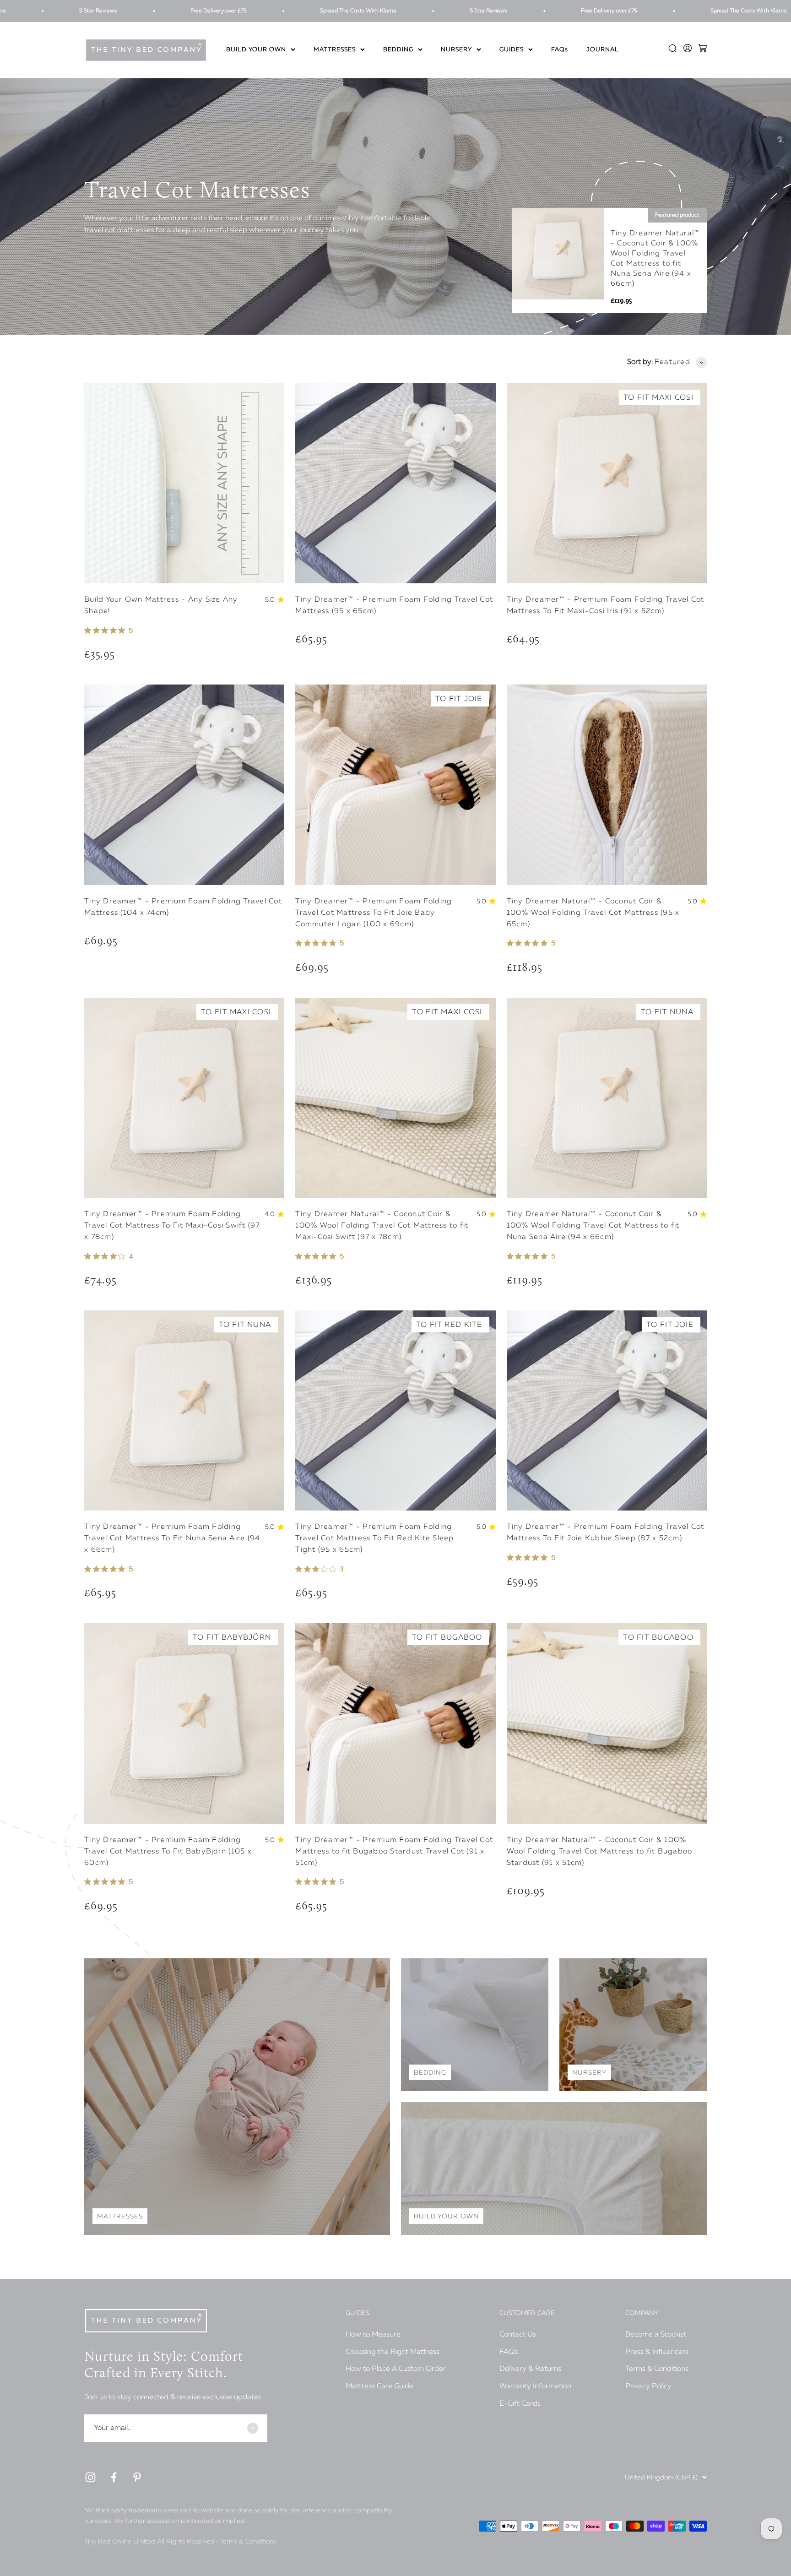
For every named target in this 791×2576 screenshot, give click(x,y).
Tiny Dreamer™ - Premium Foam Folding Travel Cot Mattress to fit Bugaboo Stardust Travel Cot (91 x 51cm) (394, 1852)
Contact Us (518, 2335)
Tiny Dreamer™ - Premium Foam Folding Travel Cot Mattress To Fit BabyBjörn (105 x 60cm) (168, 1852)
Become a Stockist (656, 2335)
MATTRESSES (335, 50)
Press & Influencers (657, 2352)
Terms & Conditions (657, 2369)
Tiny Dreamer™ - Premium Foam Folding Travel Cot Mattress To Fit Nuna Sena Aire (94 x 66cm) (172, 1538)
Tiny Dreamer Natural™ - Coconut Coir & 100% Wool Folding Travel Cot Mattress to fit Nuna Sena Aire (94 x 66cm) (593, 1226)
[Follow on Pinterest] (137, 2477)
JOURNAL (603, 50)
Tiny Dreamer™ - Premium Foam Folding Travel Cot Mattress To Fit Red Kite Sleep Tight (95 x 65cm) (374, 1538)
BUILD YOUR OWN (256, 50)
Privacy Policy (648, 2386)
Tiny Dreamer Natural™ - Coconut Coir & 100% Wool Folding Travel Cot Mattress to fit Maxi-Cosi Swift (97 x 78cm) (382, 1226)
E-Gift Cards (520, 2404)
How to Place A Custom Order (396, 2369)
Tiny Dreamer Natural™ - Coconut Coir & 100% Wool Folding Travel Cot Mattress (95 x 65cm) (593, 913)
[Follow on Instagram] (90, 2477)
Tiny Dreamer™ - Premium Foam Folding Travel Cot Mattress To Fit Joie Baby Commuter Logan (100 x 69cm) (374, 913)
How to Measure (373, 2335)
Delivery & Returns (530, 2369)
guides (512, 50)
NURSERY (456, 50)
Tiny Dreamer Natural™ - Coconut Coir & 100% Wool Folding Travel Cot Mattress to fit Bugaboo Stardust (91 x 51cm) (600, 1852)
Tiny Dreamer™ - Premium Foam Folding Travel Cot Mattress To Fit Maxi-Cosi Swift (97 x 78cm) (172, 1226)
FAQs (560, 50)
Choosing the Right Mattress (393, 2352)
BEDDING (398, 50)
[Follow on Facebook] (114, 2477)
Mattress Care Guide (379, 2386)
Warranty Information (535, 2386)
